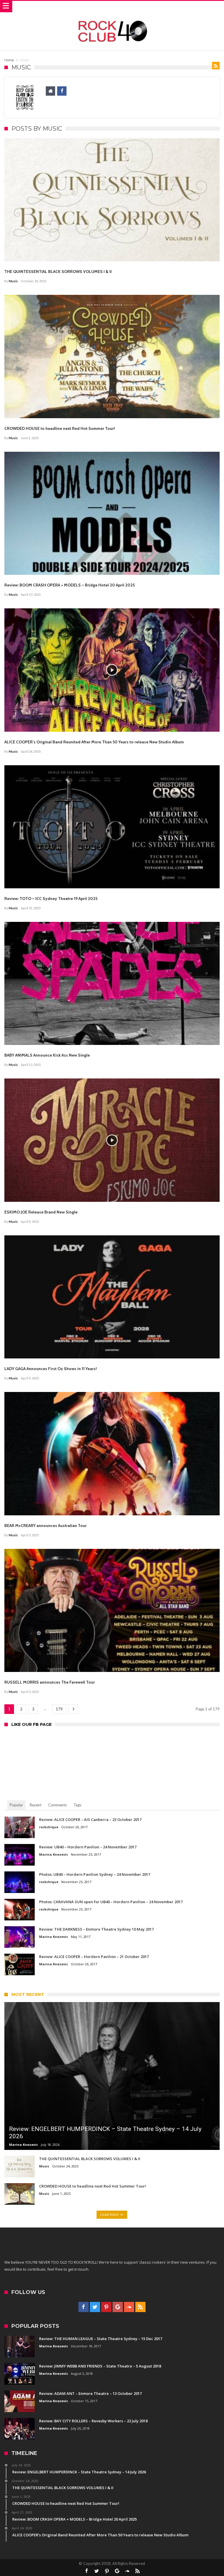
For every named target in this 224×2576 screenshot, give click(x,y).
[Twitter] (95, 2307)
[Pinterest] (106, 2307)
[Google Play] (118, 2307)
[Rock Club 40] (112, 18)
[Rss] (140, 2307)
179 (59, 1709)
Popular (16, 1805)
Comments (57, 1805)
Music (13, 281)
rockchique (49, 1827)
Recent (36, 1805)
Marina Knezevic (54, 1854)
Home (9, 60)
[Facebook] (84, 2307)
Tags (77, 1805)
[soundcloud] (129, 2307)
